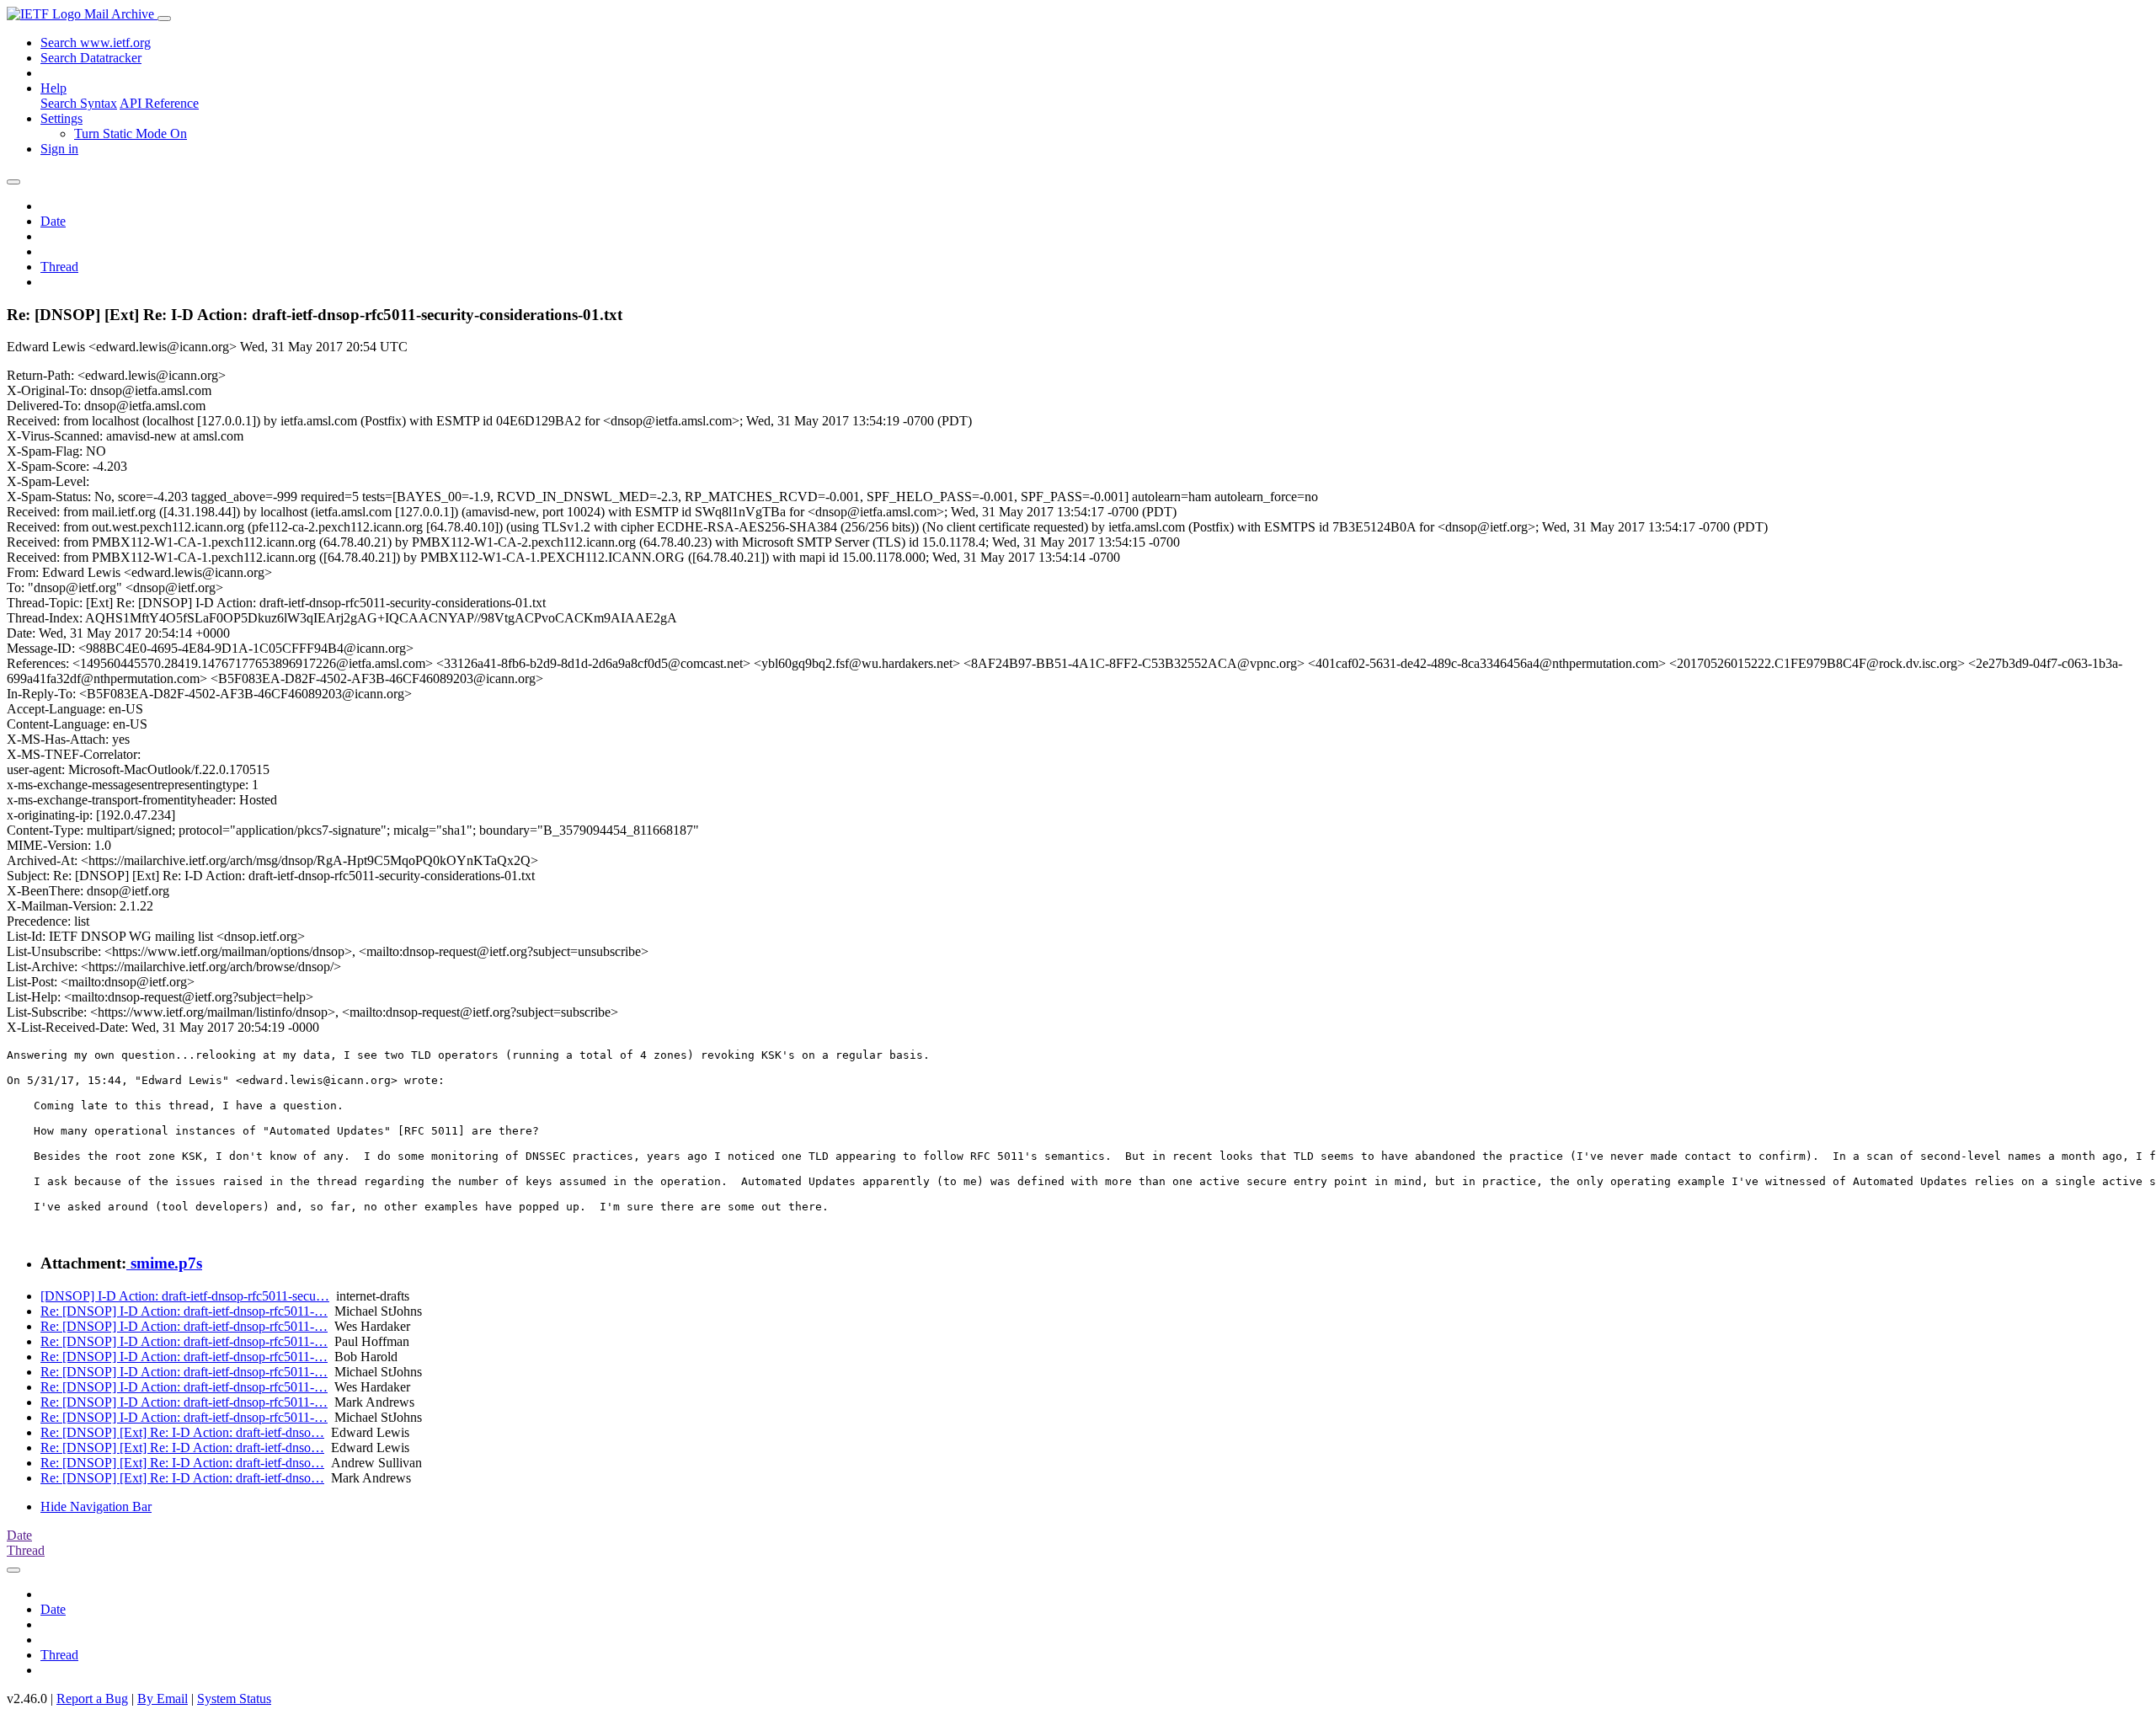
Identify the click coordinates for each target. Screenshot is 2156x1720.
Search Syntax (79, 103)
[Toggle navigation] (164, 19)
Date (53, 221)
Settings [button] (61, 118)
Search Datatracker (91, 58)
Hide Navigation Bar (96, 1506)
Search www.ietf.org (96, 43)
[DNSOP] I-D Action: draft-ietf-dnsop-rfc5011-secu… (185, 1296)
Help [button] (53, 88)
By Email (163, 1699)
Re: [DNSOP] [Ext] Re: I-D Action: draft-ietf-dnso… (182, 1432)
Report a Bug (92, 1699)
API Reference (159, 103)
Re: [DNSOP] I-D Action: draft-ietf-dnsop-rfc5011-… (184, 1311)
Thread (59, 267)
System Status (234, 1699)
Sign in (59, 149)
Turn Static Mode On (131, 134)
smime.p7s (164, 1263)
